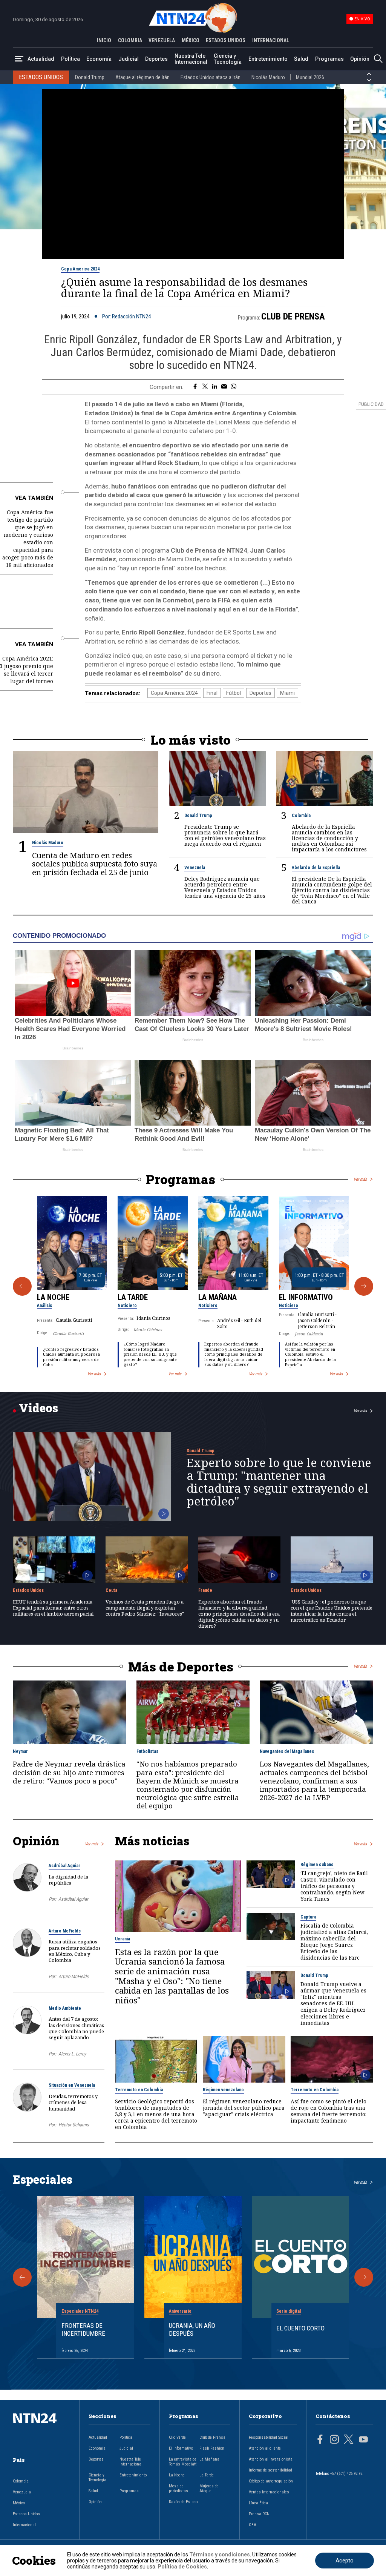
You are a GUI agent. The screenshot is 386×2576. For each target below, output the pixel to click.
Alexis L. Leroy (72, 2054)
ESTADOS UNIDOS (226, 40)
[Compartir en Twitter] (205, 387)
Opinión (360, 59)
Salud (301, 59)
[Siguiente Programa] (364, 1286)
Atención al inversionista (271, 2459)
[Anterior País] (369, 74)
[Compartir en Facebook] (195, 387)
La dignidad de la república (68, 1880)
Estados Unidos (28, 1590)
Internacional (24, 2525)
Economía (99, 59)
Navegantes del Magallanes (287, 1751)
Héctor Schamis (74, 2125)
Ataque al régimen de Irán (142, 77)
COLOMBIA (130, 40)
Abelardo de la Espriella (316, 868)
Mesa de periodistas (178, 2488)
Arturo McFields (65, 1931)
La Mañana (218, 1297)
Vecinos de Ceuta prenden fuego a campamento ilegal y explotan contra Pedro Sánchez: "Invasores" (145, 1608)
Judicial (129, 59)
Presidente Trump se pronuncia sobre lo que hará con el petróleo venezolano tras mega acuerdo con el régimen (225, 835)
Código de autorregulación (271, 2481)
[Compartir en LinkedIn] (215, 387)
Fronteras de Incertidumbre (83, 2329)
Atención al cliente (265, 2448)
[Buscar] (378, 59)
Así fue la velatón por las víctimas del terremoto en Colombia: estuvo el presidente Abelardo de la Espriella (310, 1354)
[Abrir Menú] (19, 59)
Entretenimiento (268, 59)
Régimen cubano (317, 1865)
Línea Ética (258, 2503)
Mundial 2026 (310, 77)
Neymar (20, 1751)
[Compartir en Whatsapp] (234, 387)
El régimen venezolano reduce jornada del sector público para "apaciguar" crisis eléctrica (244, 2108)
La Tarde (133, 1297)
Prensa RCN (259, 2514)
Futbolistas (147, 1751)
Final (212, 693)
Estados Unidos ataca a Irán (211, 77)
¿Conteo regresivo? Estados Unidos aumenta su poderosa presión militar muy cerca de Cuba (71, 1357)
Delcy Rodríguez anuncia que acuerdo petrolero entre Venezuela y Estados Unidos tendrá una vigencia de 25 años (225, 887)
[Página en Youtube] (363, 2440)
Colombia (301, 816)
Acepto (345, 2561)
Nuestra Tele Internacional (191, 59)
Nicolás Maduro (268, 77)
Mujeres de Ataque (209, 2488)
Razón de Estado (183, 2502)
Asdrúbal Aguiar (64, 1866)
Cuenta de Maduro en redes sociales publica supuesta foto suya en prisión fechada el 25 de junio (95, 864)
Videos (38, 1408)
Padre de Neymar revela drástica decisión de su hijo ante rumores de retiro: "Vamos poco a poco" (69, 1772)
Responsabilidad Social (269, 2437)
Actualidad (41, 59)
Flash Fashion (212, 2448)
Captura (308, 1917)
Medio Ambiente (65, 2008)
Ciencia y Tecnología (228, 59)
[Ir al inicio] (41, 2430)
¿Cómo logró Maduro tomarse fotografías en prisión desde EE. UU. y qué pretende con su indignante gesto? (150, 1354)
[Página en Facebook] (320, 2440)
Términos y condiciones (220, 2554)
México (19, 2503)
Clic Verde (177, 2437)
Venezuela (195, 868)
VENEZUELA (162, 40)
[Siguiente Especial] (364, 2277)
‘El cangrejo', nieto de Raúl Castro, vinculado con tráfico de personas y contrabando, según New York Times (334, 1886)
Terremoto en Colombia (139, 2090)
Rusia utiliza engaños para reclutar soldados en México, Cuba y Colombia (75, 1951)
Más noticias (152, 1841)
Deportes (156, 59)
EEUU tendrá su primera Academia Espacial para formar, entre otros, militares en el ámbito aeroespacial (53, 1608)
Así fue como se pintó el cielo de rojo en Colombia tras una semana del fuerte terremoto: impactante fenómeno (329, 2111)
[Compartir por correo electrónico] (224, 387)
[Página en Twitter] (349, 2440)
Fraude (205, 1590)
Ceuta (111, 1590)
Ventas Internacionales (269, 2492)
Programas (329, 59)
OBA (253, 2525)
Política (70, 59)
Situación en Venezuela (72, 2085)
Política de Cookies (182, 2567)
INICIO (104, 40)
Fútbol (234, 693)
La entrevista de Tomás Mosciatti (183, 2462)
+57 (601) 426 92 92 (346, 2474)
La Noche (53, 1297)
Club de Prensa (293, 316)
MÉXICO (191, 40)
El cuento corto (300, 2328)
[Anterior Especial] (22, 2277)
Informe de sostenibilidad (270, 2470)
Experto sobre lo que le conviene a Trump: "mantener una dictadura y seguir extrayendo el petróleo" (279, 1482)
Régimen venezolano (223, 2090)
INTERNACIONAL (271, 40)
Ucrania (123, 1939)
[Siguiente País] (369, 80)
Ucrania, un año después (192, 2329)
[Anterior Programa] (22, 1286)
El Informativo (306, 1297)
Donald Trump (90, 77)
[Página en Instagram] (334, 2440)
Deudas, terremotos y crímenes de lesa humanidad (73, 2102)
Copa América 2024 (80, 269)
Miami (287, 693)
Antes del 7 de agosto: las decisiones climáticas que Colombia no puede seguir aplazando (76, 2028)
